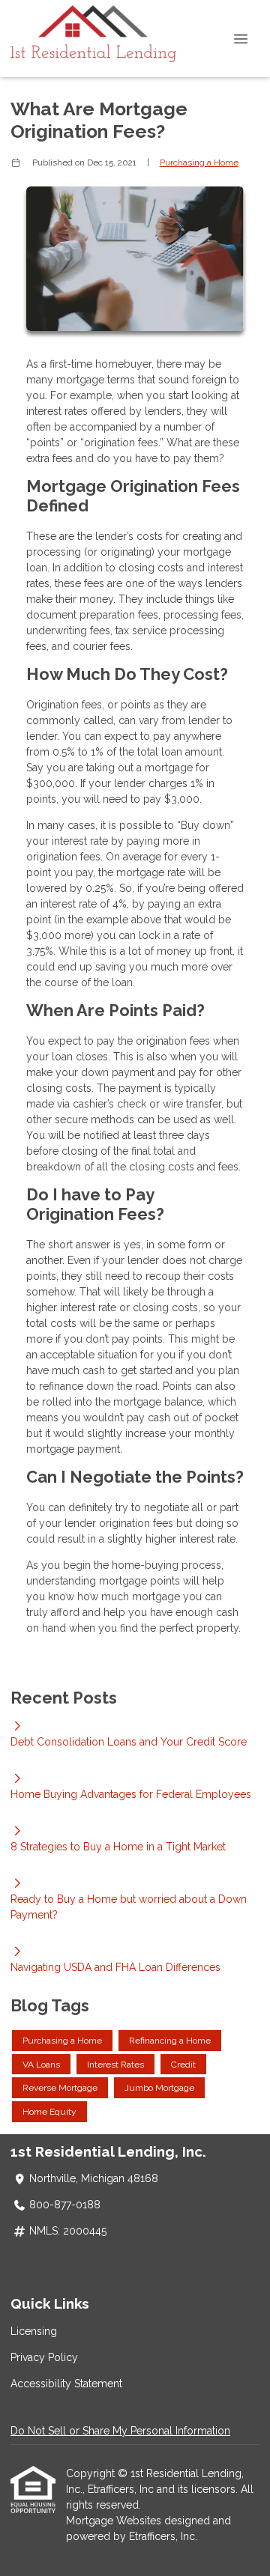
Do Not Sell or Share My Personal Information (120, 2431)
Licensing (34, 2331)
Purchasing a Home (199, 162)
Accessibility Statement (66, 2384)
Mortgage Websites (115, 2521)
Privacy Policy (44, 2357)
